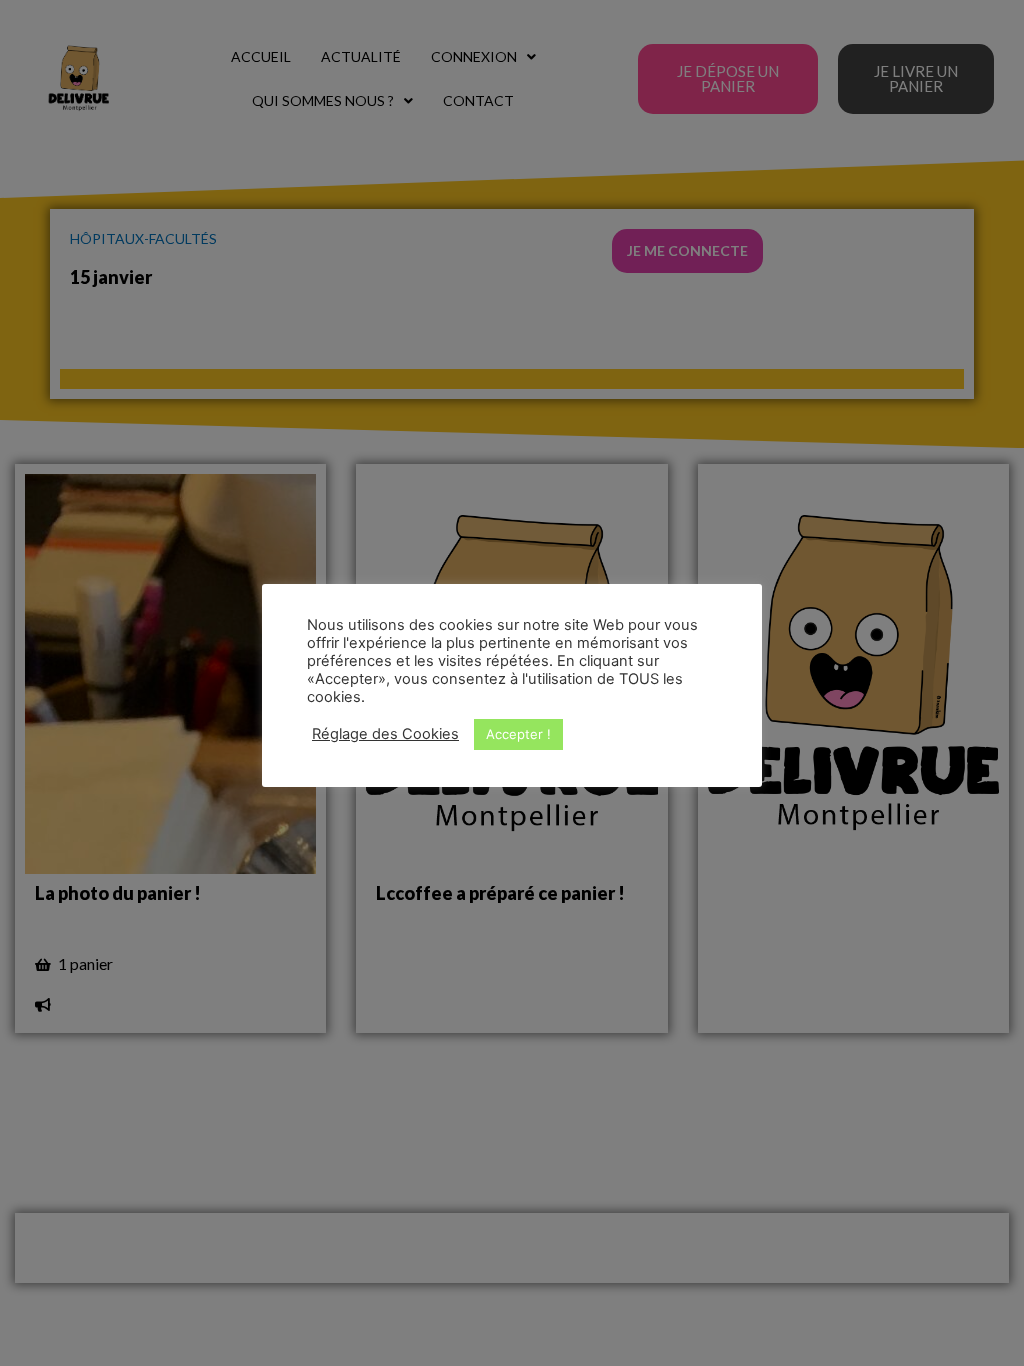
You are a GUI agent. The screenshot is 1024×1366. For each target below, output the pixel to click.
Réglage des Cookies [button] (385, 734)
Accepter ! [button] (518, 734)
